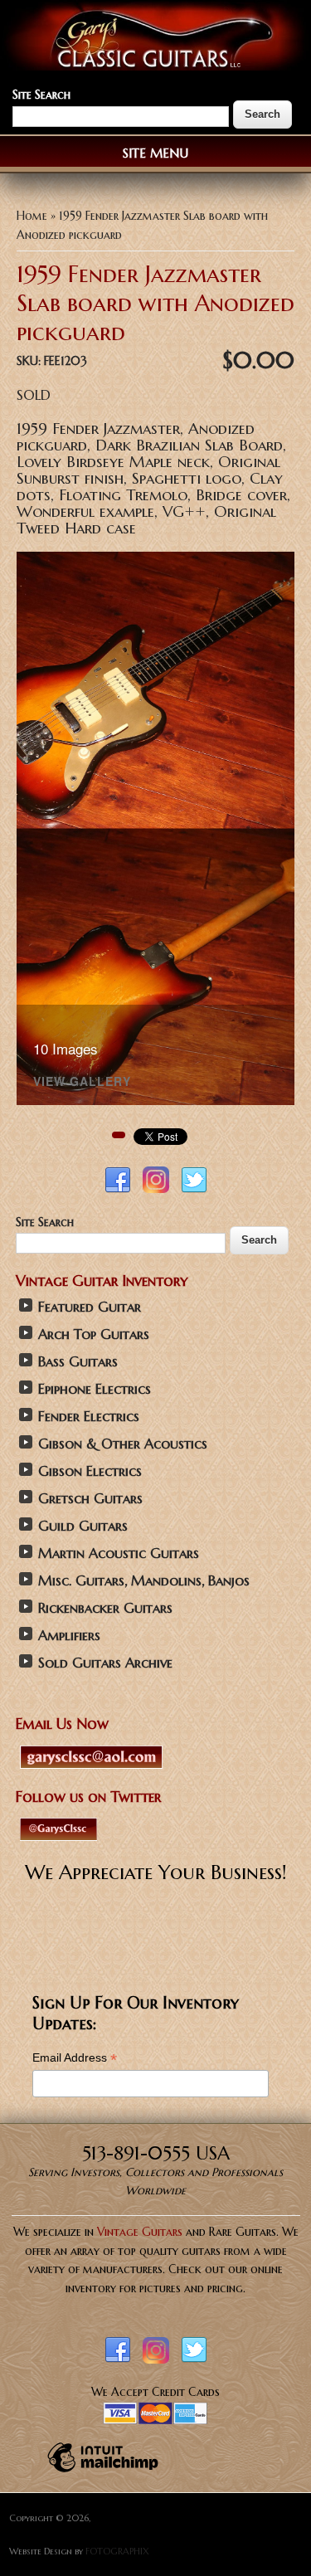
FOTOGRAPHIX (117, 2551)
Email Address (75, 2058)
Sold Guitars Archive (105, 1663)
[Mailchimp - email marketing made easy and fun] (103, 2471)
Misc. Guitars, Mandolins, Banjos (144, 1581)
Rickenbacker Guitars (105, 1608)
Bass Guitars (78, 1362)
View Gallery (82, 1082)
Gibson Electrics (90, 1471)
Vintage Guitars (140, 2232)
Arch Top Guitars (94, 1334)
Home (32, 216)
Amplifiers (69, 1636)
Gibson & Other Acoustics (123, 1444)
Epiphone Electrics (95, 1389)
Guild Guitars (83, 1526)
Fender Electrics (89, 1417)
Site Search (41, 95)
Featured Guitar (90, 1307)
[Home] (155, 66)
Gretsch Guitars (90, 1499)
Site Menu (155, 153)
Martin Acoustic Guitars (119, 1553)
